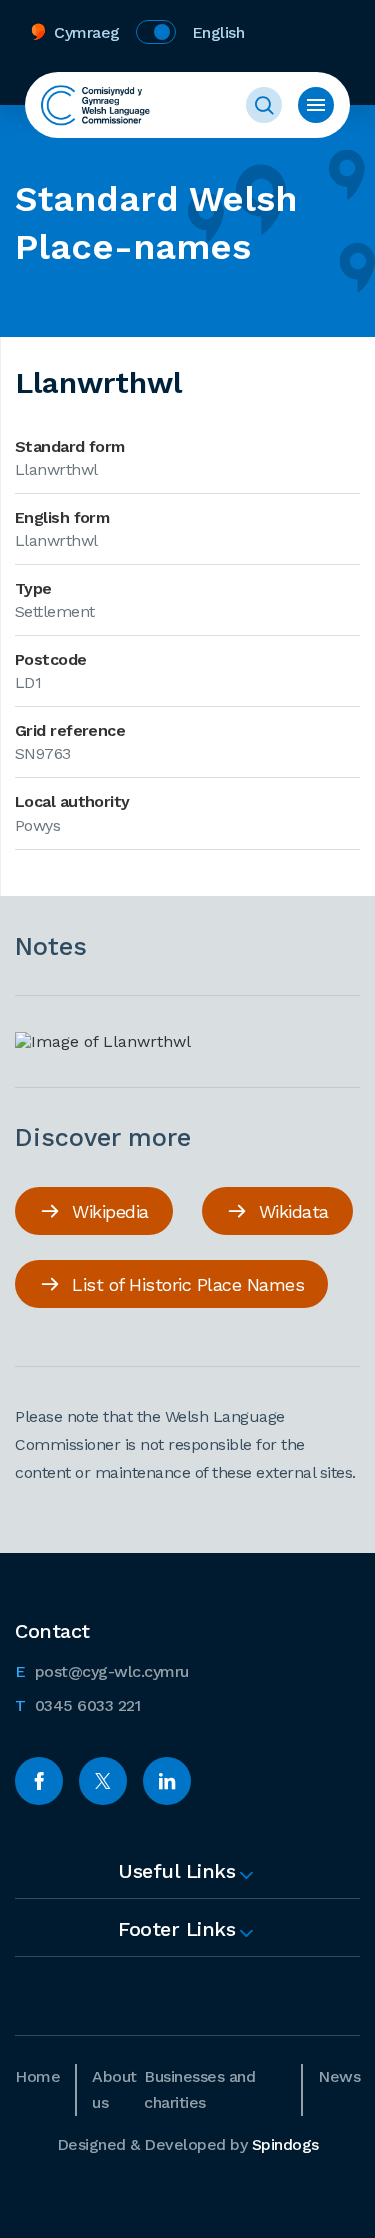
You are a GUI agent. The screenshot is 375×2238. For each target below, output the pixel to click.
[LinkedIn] (167, 1781)
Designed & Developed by (188, 2144)
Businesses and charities (199, 2089)
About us (114, 2089)
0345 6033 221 (77, 1705)
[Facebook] (39, 1781)
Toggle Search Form (264, 105)
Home (37, 2076)
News (339, 2076)
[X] (103, 1781)
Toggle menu (316, 105)
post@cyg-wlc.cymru (102, 1671)
